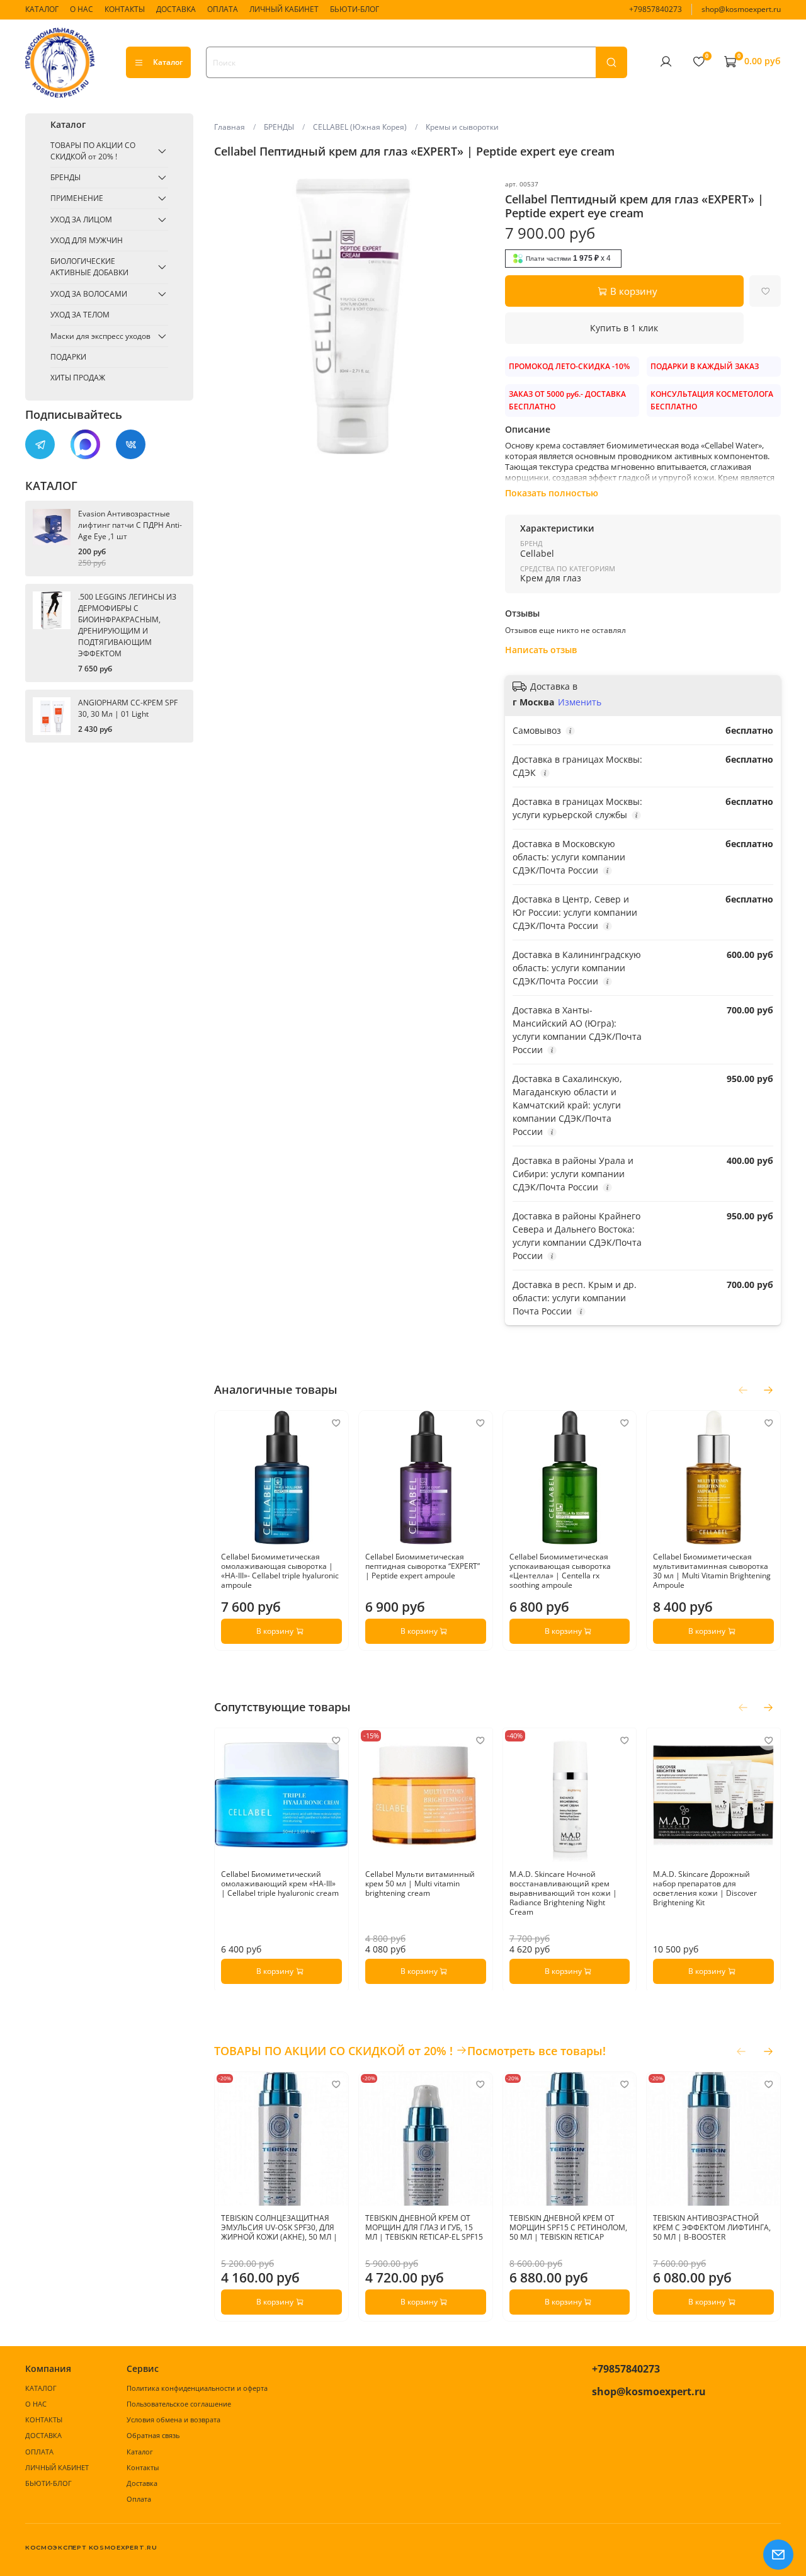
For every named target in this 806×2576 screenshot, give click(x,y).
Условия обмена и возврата (173, 2419)
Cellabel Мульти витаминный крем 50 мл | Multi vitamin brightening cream (420, 1884)
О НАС (82, 9)
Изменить (580, 702)
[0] (698, 62)
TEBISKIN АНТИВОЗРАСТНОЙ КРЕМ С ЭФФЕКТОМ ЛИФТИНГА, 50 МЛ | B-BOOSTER (712, 2227)
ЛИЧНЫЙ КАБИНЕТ (284, 9)
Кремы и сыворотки (462, 127)
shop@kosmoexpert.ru (741, 9)
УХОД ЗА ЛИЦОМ (81, 219)
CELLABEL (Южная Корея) (360, 127)
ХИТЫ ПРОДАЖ (78, 378)
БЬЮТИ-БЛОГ (355, 9)
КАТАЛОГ (42, 9)
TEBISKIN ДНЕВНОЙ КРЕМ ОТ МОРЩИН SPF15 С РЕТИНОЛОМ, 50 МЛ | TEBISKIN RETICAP (568, 2227)
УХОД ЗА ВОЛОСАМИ (89, 294)
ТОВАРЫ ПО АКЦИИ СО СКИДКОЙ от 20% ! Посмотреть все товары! (410, 2051)
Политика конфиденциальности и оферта (197, 2388)
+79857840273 (656, 9)
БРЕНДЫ (279, 127)
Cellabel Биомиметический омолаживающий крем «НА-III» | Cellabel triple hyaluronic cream (280, 1884)
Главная (230, 127)
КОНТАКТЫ (125, 9)
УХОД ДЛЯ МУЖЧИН (87, 240)
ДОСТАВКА (176, 9)
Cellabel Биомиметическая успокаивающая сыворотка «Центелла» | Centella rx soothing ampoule (559, 1570)
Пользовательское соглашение (179, 2404)
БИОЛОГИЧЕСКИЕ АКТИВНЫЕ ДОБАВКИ (89, 267)
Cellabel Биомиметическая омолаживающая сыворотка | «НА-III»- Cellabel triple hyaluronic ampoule (280, 1570)
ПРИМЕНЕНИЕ (77, 198)
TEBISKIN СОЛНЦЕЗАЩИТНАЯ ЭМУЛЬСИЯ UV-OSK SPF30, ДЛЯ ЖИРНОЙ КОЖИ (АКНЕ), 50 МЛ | (279, 2227)
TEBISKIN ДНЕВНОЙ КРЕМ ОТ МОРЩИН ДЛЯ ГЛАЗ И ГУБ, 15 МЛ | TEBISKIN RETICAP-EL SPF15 (424, 2227)
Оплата (139, 2499)
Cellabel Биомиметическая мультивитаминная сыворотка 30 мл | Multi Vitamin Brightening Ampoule (712, 1570)
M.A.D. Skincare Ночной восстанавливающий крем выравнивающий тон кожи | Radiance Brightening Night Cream (563, 1893)
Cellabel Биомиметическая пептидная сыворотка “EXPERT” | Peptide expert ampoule (423, 1565)
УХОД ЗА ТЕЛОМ (80, 315)
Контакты (143, 2467)
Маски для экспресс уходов (100, 336)
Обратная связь (153, 2435)
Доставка (142, 2483)
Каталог (168, 62)
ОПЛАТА (223, 9)
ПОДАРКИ (68, 357)
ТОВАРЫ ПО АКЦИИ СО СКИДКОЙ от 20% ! (93, 151)
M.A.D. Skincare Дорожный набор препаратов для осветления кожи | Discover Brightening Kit (705, 1888)
